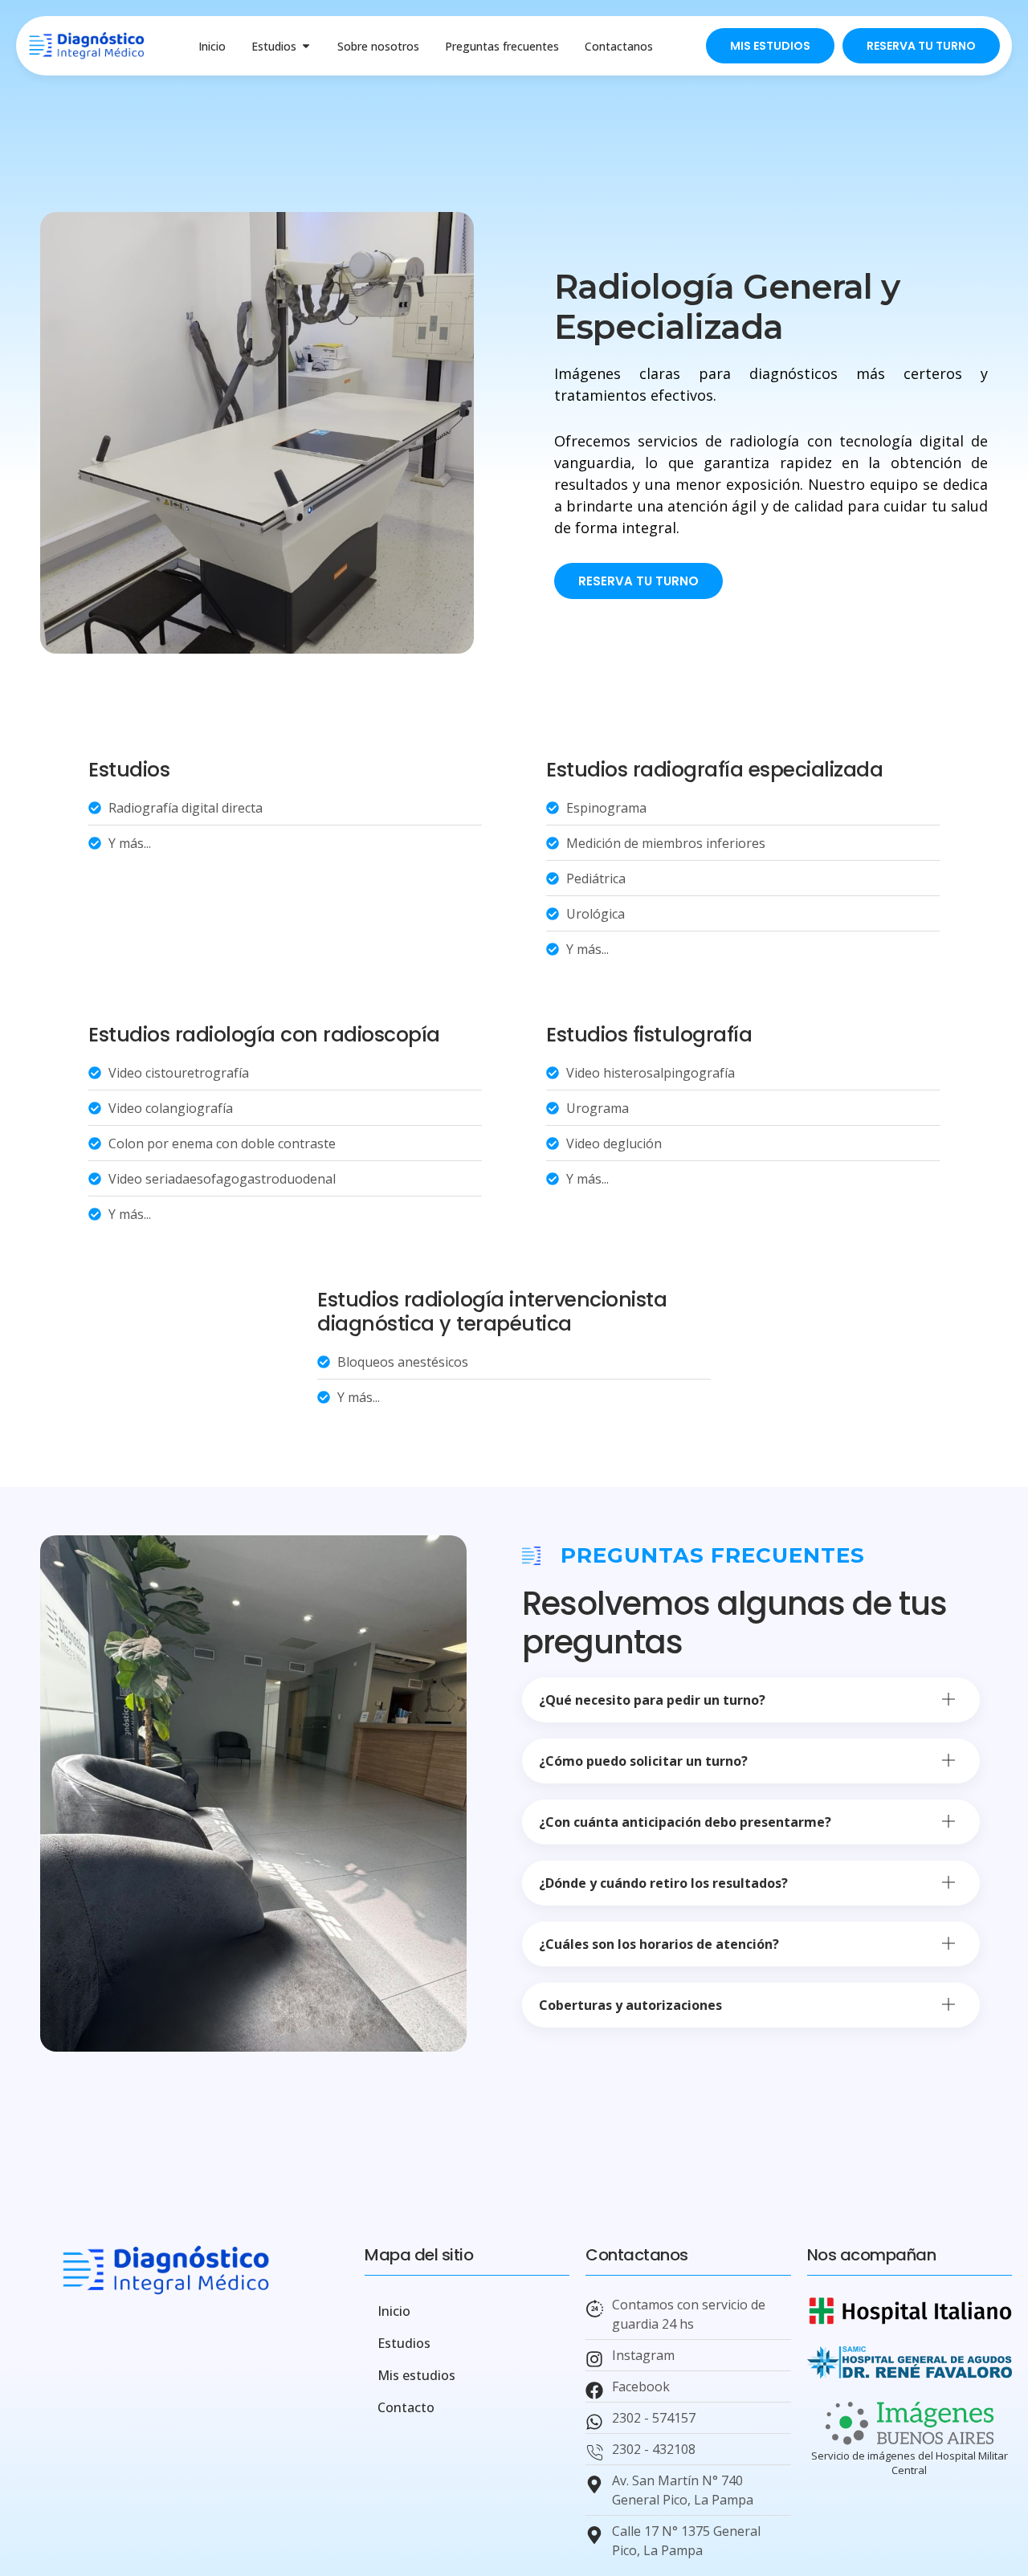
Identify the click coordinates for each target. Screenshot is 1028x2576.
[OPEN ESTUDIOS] (306, 46)
